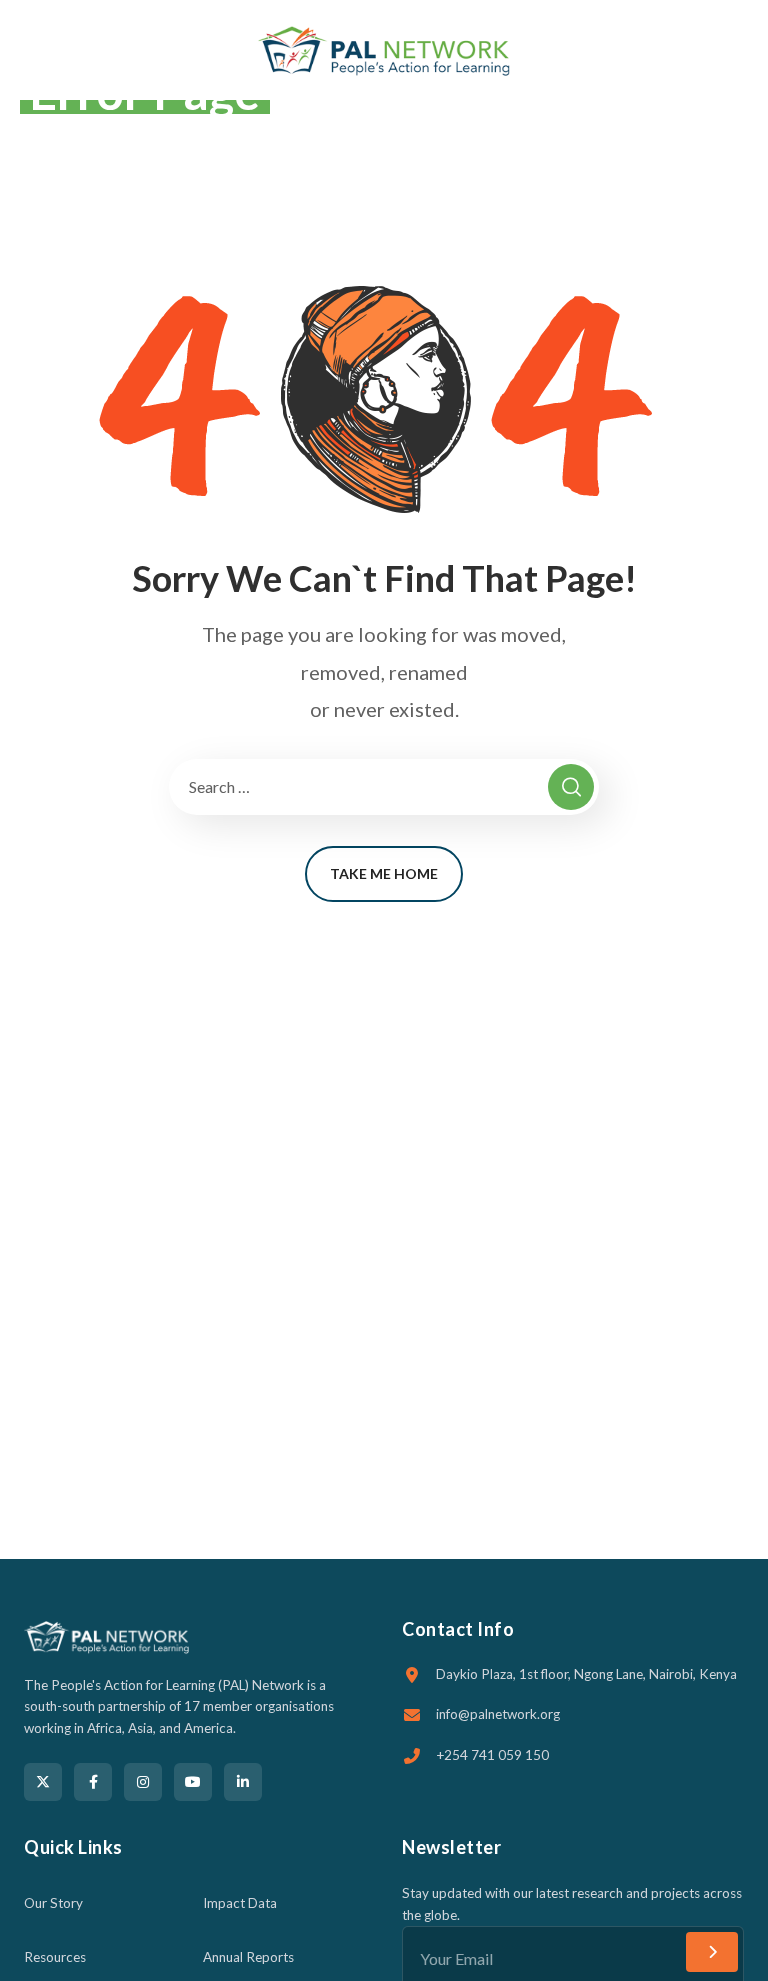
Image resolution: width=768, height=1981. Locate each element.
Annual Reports (248, 1957)
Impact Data (240, 1903)
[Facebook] (93, 1782)
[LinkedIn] (243, 1782)
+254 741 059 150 (492, 1755)
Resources (55, 1957)
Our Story (53, 1903)
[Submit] (712, 1952)
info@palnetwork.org (498, 1714)
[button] (738, 50)
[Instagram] (143, 1782)
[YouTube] (193, 1782)
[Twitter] (43, 1782)
